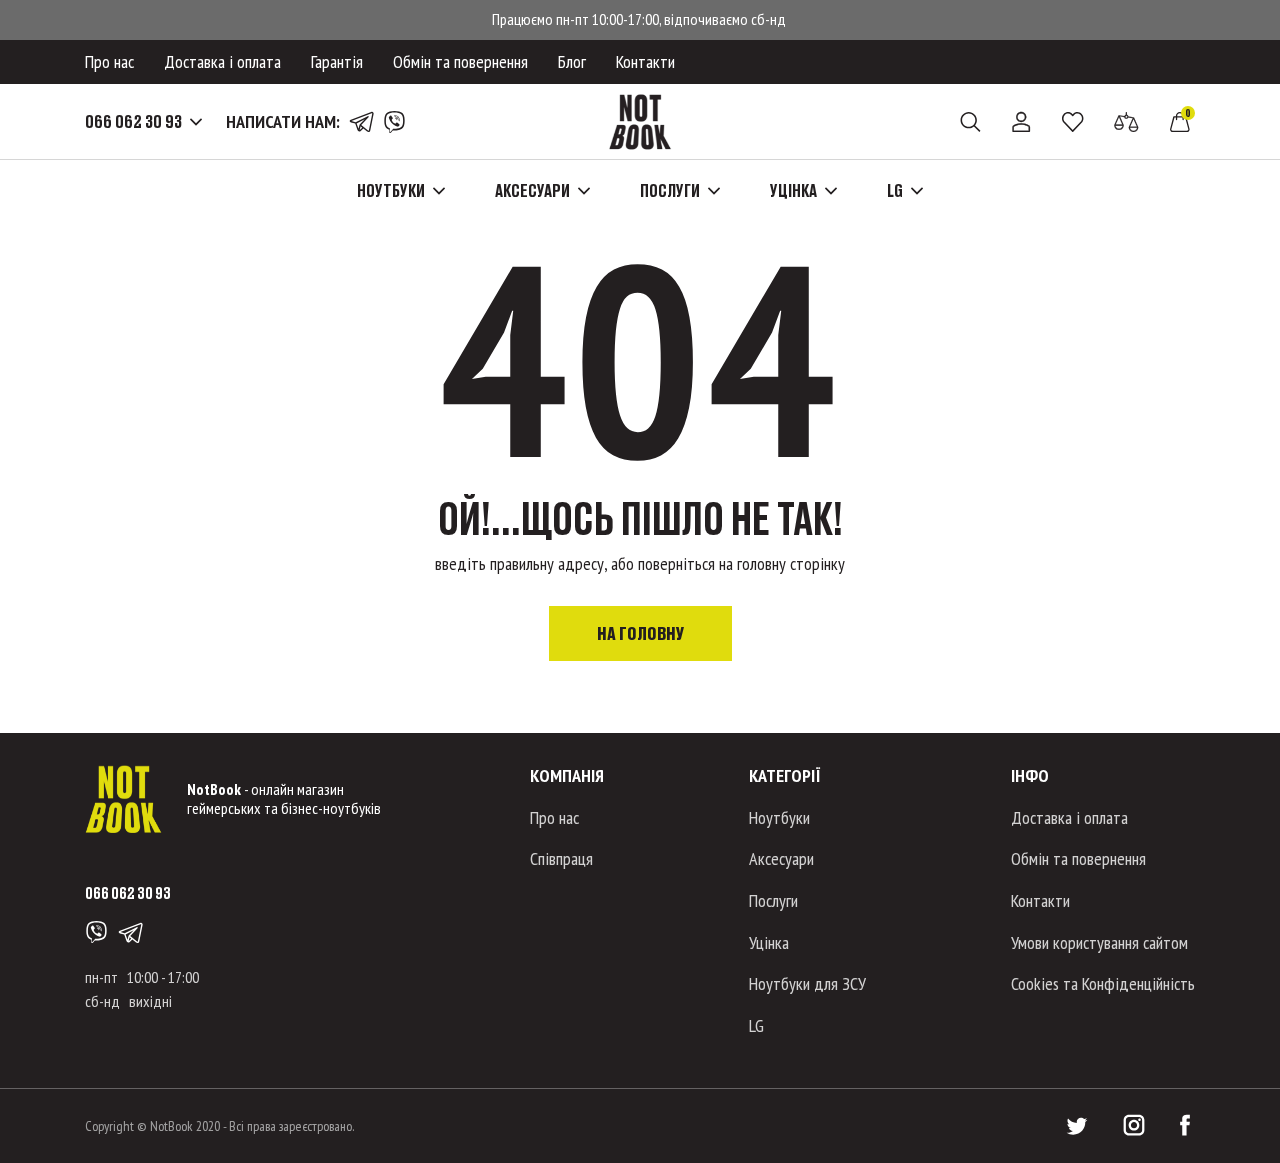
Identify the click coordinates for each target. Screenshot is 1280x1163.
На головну (640, 633)
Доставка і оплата (222, 61)
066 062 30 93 (133, 122)
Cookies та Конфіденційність (1103, 983)
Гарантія (337, 61)
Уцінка (769, 942)
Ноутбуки (779, 817)
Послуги (773, 900)
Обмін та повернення (460, 61)
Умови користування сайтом (1099, 942)
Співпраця (561, 858)
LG (756, 1025)
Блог (572, 61)
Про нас (109, 61)
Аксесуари (781, 858)
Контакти (645, 61)
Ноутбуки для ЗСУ (807, 983)
